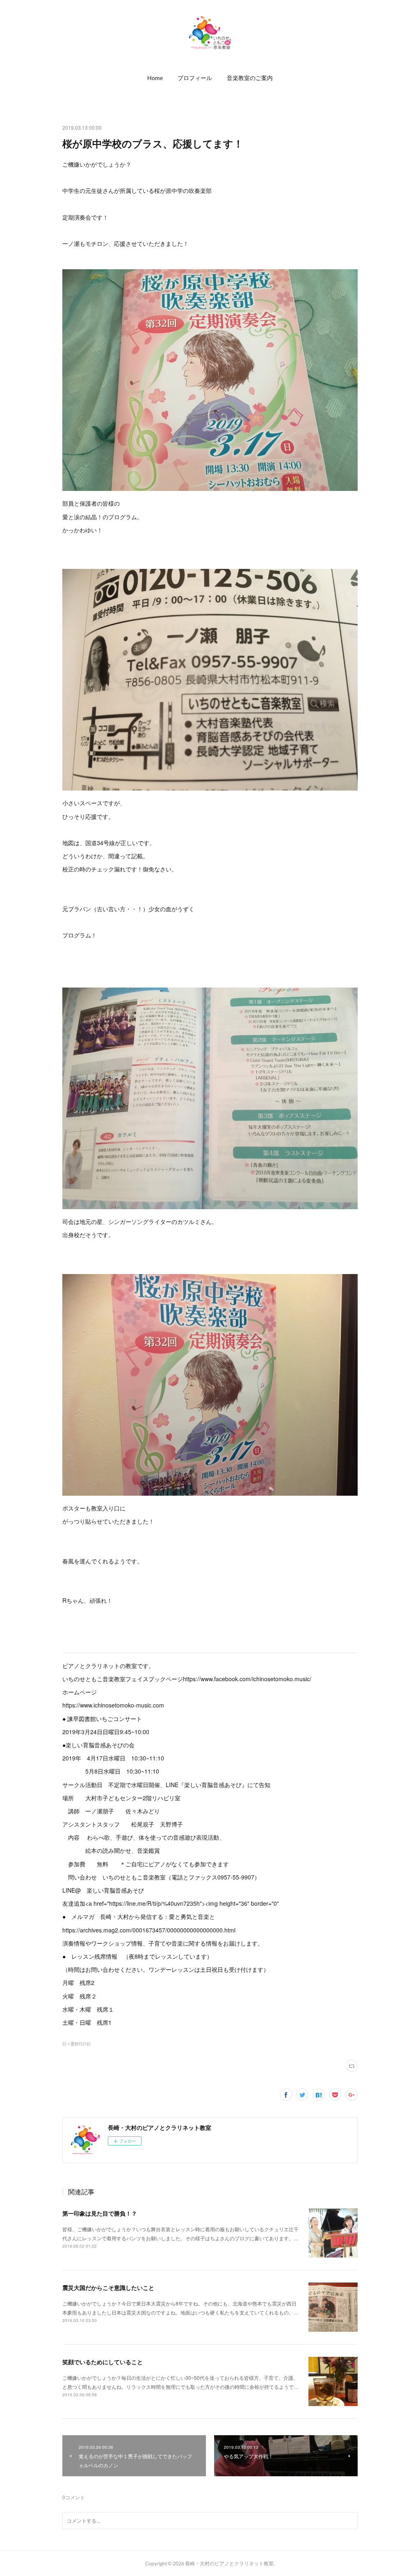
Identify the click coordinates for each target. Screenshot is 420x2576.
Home (155, 78)
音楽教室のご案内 (250, 78)
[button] (155, 78)
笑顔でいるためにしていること (103, 2362)
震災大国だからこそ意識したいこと (108, 2287)
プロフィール (195, 78)
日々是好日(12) (76, 2044)
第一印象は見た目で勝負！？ (100, 2213)
